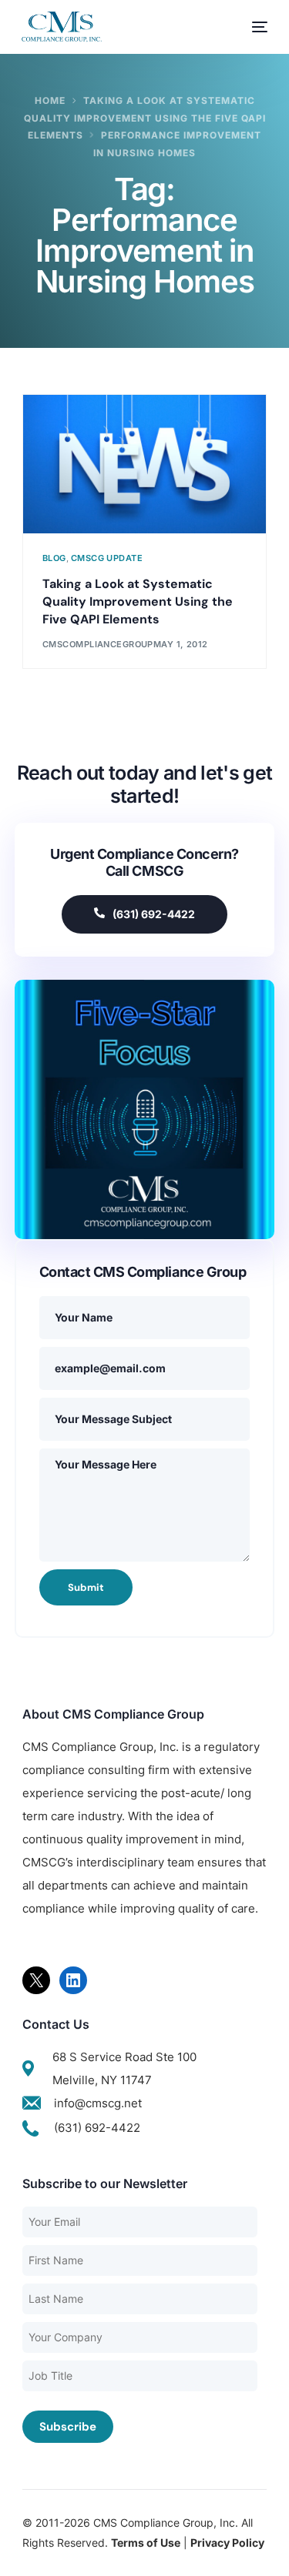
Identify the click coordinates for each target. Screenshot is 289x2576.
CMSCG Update (107, 558)
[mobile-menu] (252, 27)
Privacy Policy (227, 2543)
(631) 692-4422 (154, 914)
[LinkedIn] (73, 1980)
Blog (54, 558)
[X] (36, 1980)
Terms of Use (146, 2543)
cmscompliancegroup (98, 644)
